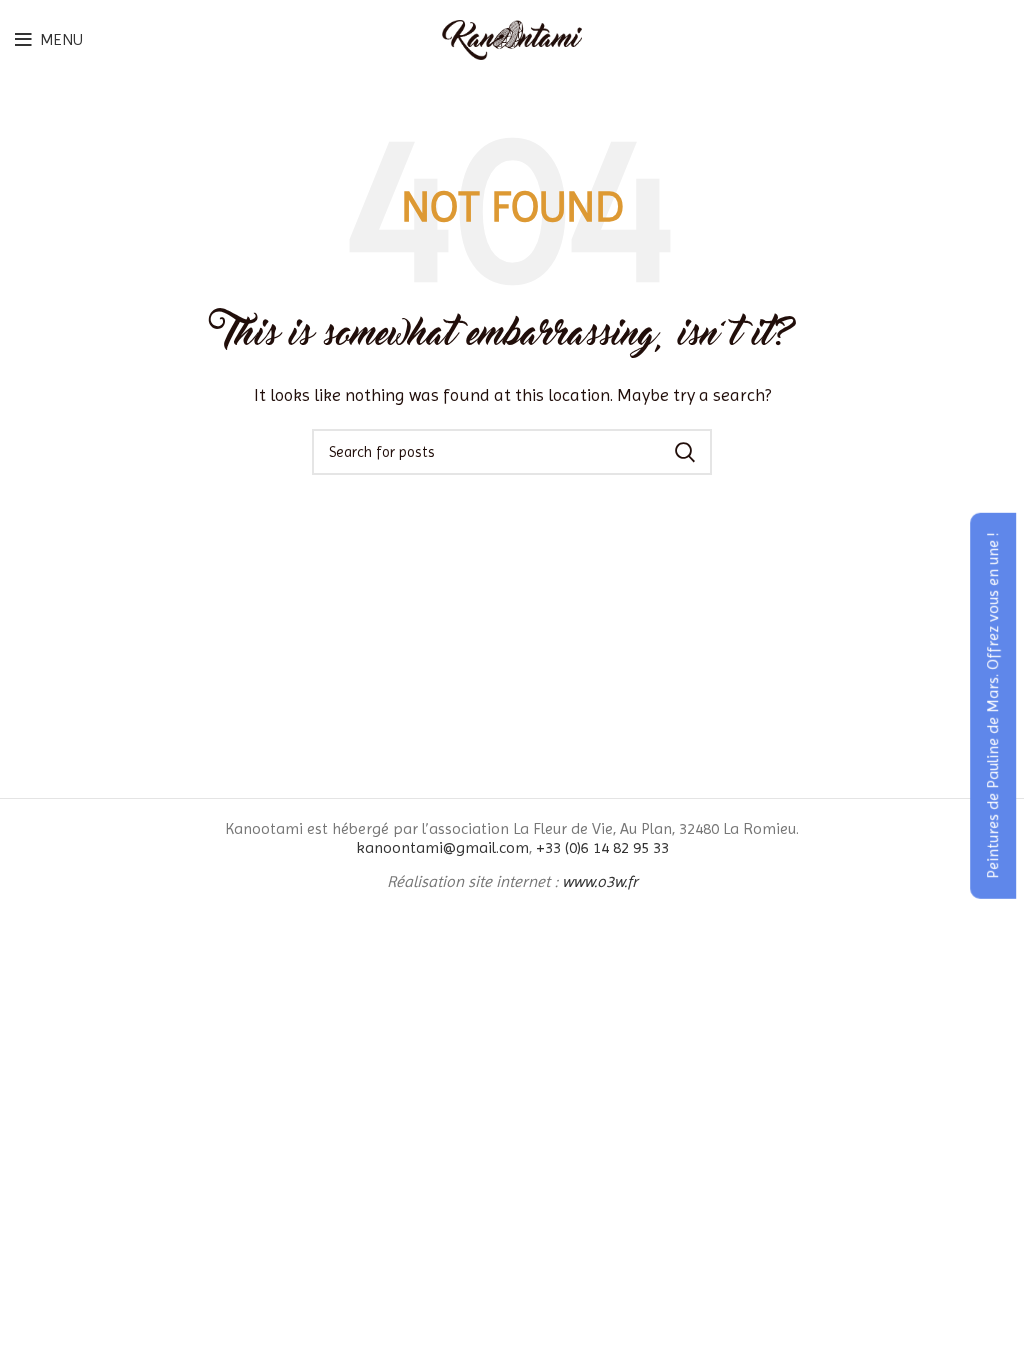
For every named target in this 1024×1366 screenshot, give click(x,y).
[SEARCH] (685, 452)
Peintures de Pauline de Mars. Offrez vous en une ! (992, 706)
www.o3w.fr (600, 881)
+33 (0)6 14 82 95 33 (602, 847)
